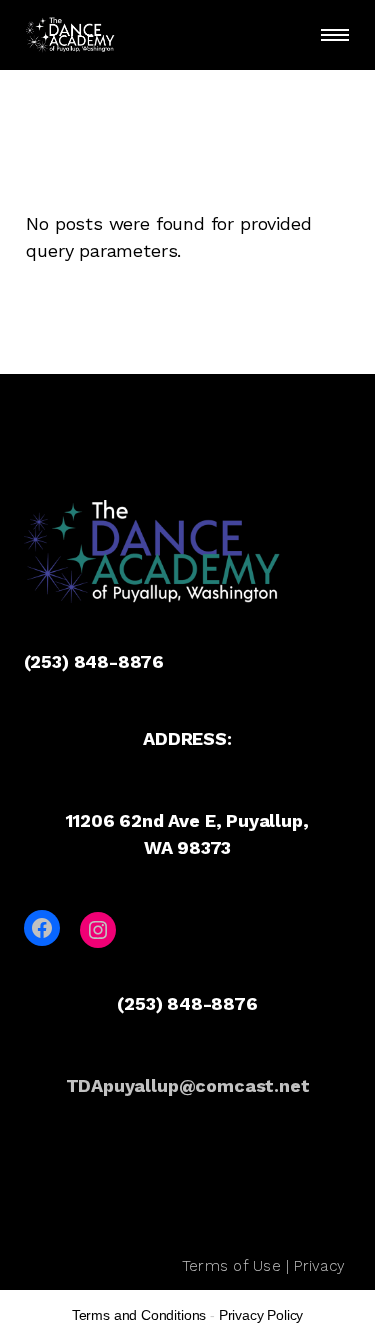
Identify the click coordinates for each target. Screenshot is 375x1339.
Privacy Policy (261, 1315)
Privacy (319, 1266)
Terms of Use (231, 1266)
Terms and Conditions (139, 1315)
